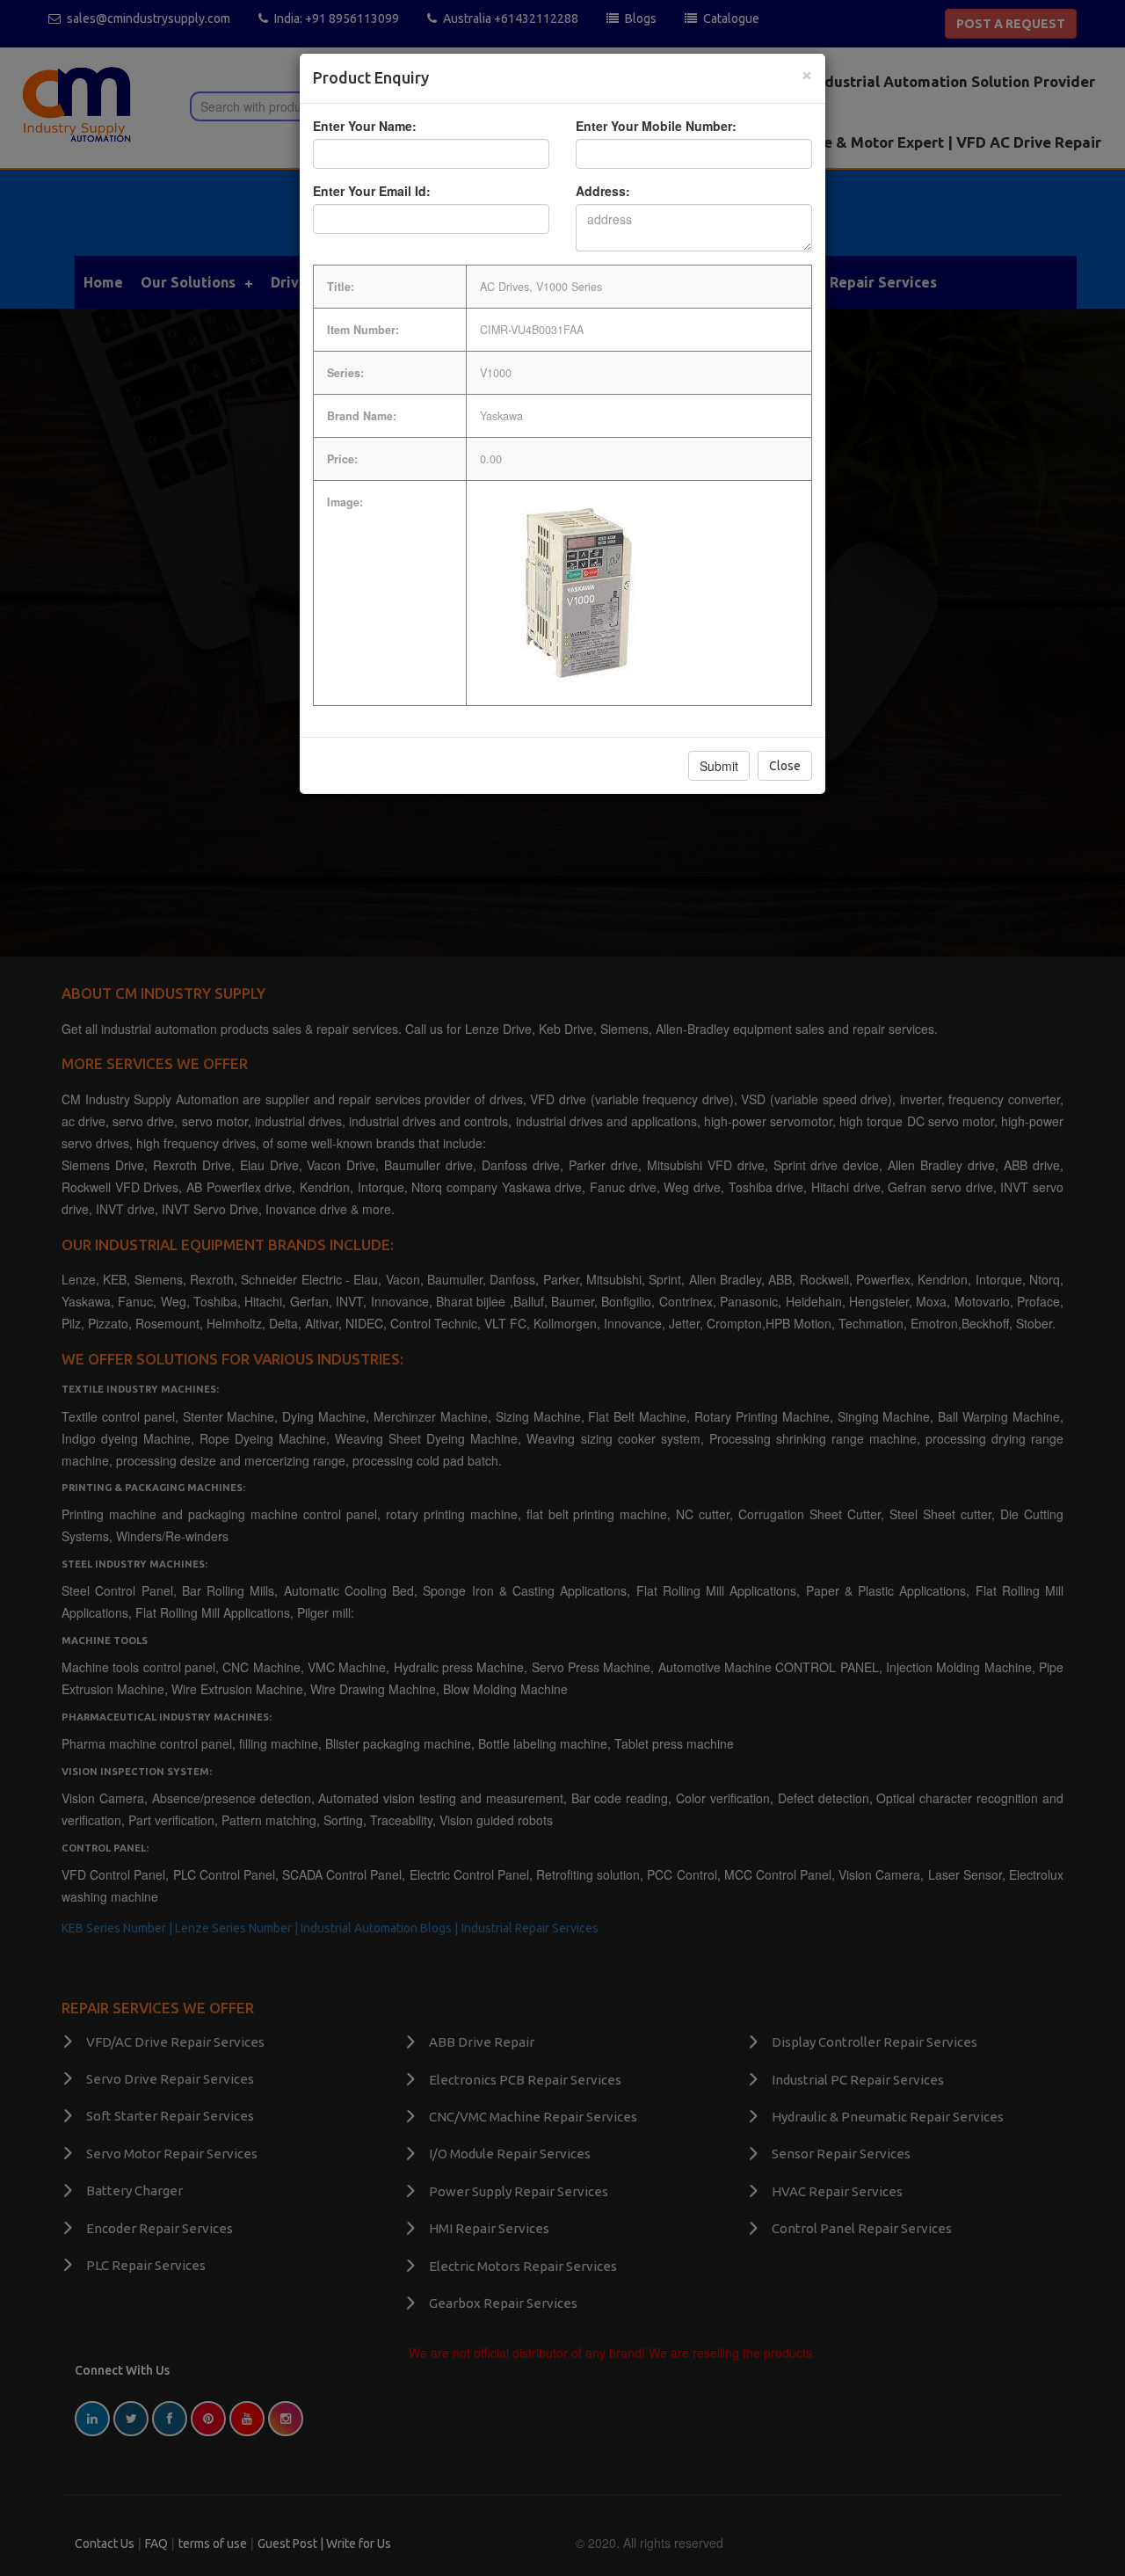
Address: (603, 191)
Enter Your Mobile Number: (656, 126)
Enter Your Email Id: (372, 191)
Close (785, 766)
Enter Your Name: (365, 126)
